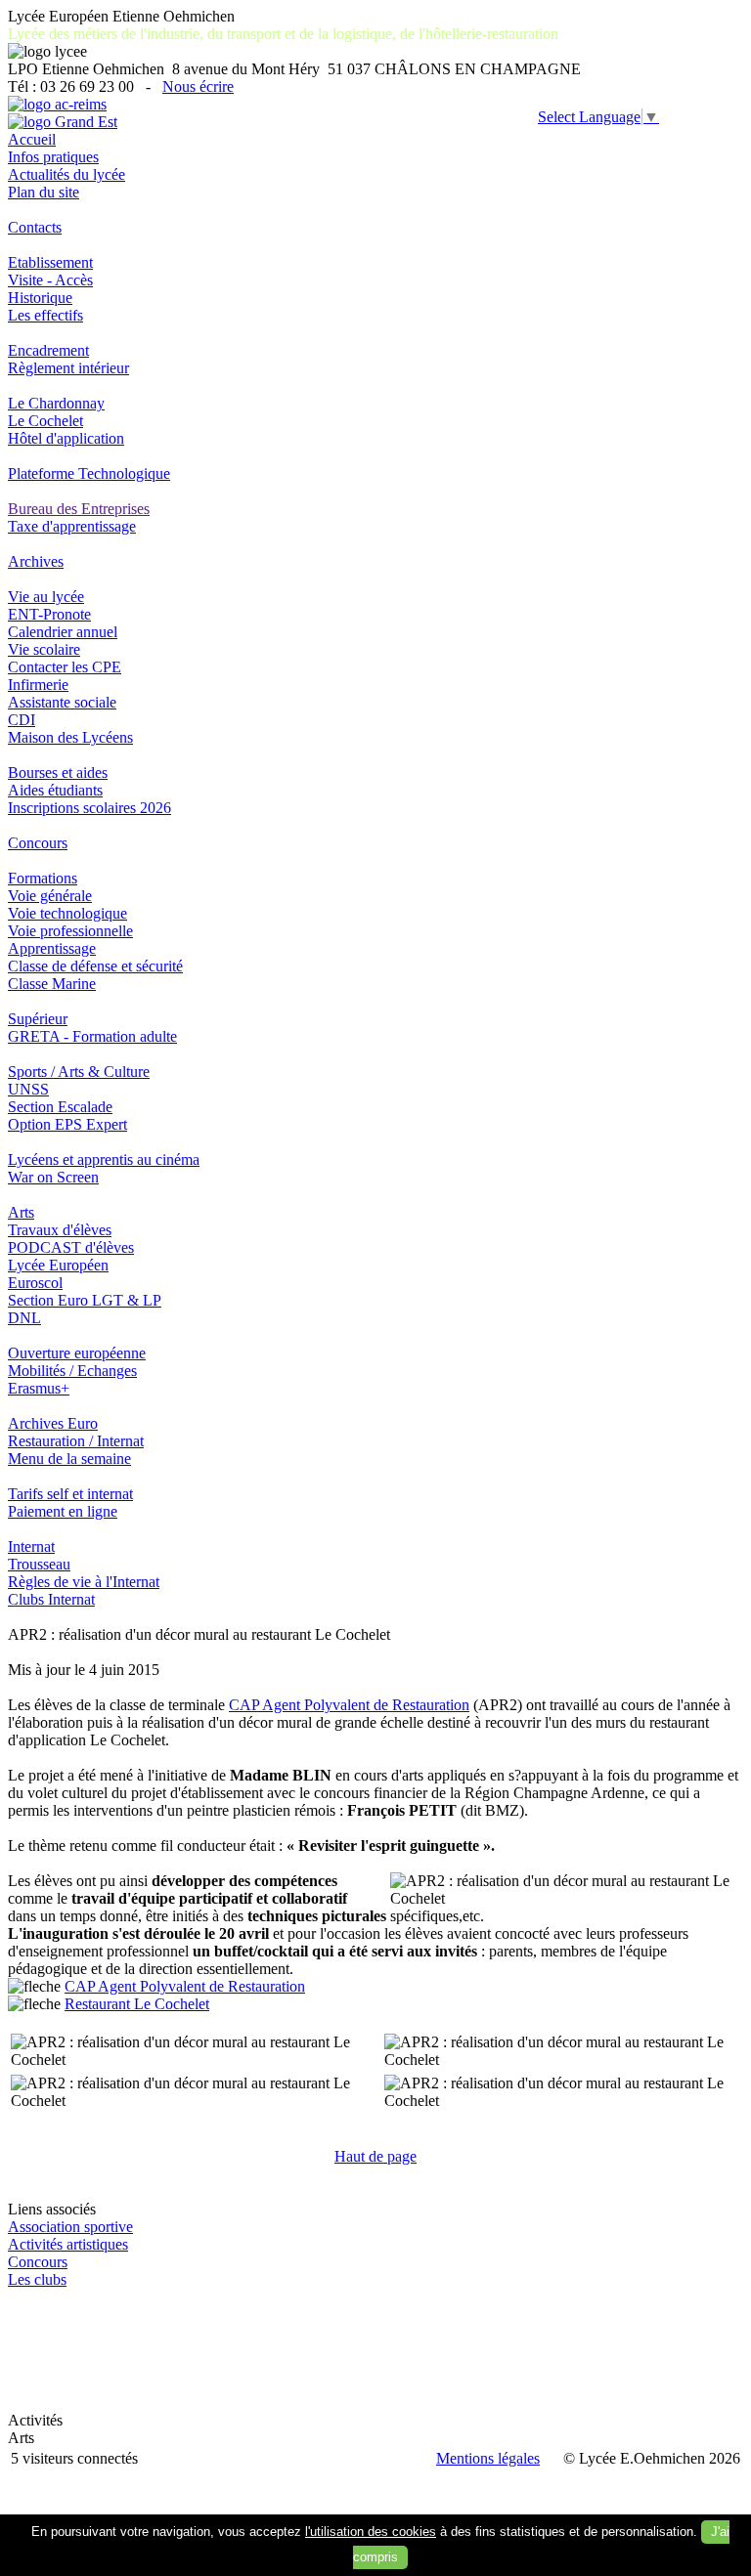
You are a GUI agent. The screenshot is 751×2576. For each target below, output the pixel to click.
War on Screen (53, 1177)
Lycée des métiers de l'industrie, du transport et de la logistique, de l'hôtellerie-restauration (283, 34)
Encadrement (48, 350)
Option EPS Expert (67, 1124)
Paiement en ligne (63, 1511)
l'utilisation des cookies (371, 2532)
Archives (36, 561)
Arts (21, 1212)
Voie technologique (67, 913)
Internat (31, 1546)
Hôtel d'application (66, 438)
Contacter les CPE (65, 667)
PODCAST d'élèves (71, 1247)
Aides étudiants (55, 790)
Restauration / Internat (76, 1441)
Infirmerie (38, 685)
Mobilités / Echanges (72, 1371)
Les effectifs (45, 315)
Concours (38, 843)
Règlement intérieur (68, 368)
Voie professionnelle (70, 931)
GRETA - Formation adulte (92, 1036)
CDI (22, 720)
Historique (40, 298)
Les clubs (37, 2279)
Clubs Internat (51, 1599)
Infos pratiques (53, 157)
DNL (24, 1318)
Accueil (32, 139)
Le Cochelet (45, 421)
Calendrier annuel (63, 632)
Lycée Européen (58, 1265)
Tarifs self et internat (70, 1494)
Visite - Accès (50, 280)
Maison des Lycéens (70, 737)
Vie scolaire (44, 649)
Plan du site (44, 192)
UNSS (28, 1089)
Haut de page (375, 2156)
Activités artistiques (68, 2244)
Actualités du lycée (66, 174)
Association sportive (70, 2227)
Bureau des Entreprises (79, 509)
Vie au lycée (46, 597)
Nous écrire (198, 86)
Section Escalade (60, 1107)
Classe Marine (52, 984)
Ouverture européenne (77, 1353)
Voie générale (50, 896)
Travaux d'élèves (60, 1230)
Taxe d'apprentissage (72, 526)
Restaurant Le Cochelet (137, 2004)
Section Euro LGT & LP (85, 1300)
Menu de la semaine (69, 1459)
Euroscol (35, 1283)
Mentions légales (488, 2458)
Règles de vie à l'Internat (84, 1582)
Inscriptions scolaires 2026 (89, 808)
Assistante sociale (62, 702)
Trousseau (39, 1564)
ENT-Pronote (49, 614)
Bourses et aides (58, 773)
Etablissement (50, 262)
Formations (43, 878)
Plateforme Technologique (89, 473)
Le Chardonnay (56, 403)
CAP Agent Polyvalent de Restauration (349, 1705)
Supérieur (38, 1019)
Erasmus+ (39, 1388)
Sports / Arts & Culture (79, 1072)
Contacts (35, 227)
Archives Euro (53, 1423)
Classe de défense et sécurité (95, 966)
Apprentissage (52, 948)
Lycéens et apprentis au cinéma (104, 1159)
